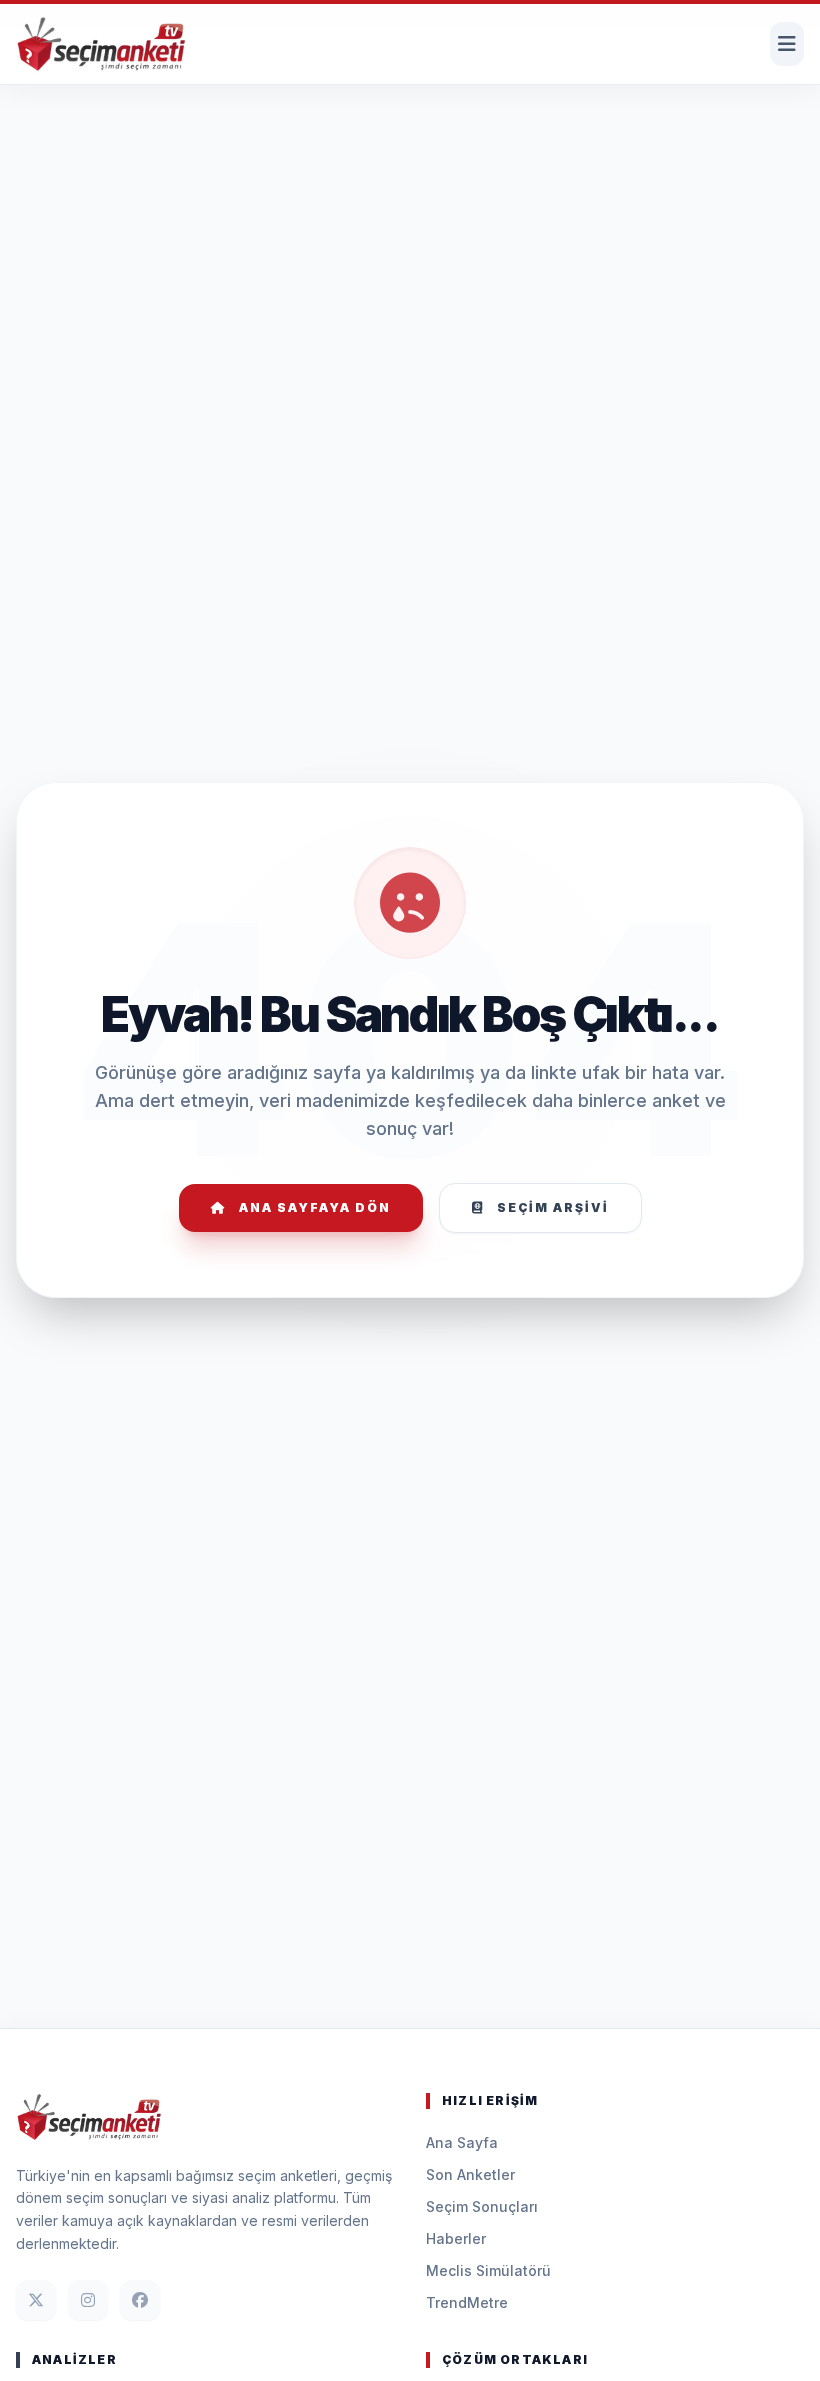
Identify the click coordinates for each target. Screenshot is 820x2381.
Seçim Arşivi (553, 1207)
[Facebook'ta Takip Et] (140, 2300)
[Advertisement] (410, 146)
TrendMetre (467, 2302)
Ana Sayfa (462, 2142)
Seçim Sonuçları (482, 2206)
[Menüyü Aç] (787, 44)
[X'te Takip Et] (36, 2300)
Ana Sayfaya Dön (315, 1207)
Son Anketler (470, 2174)
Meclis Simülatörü (488, 2270)
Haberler (456, 2238)
